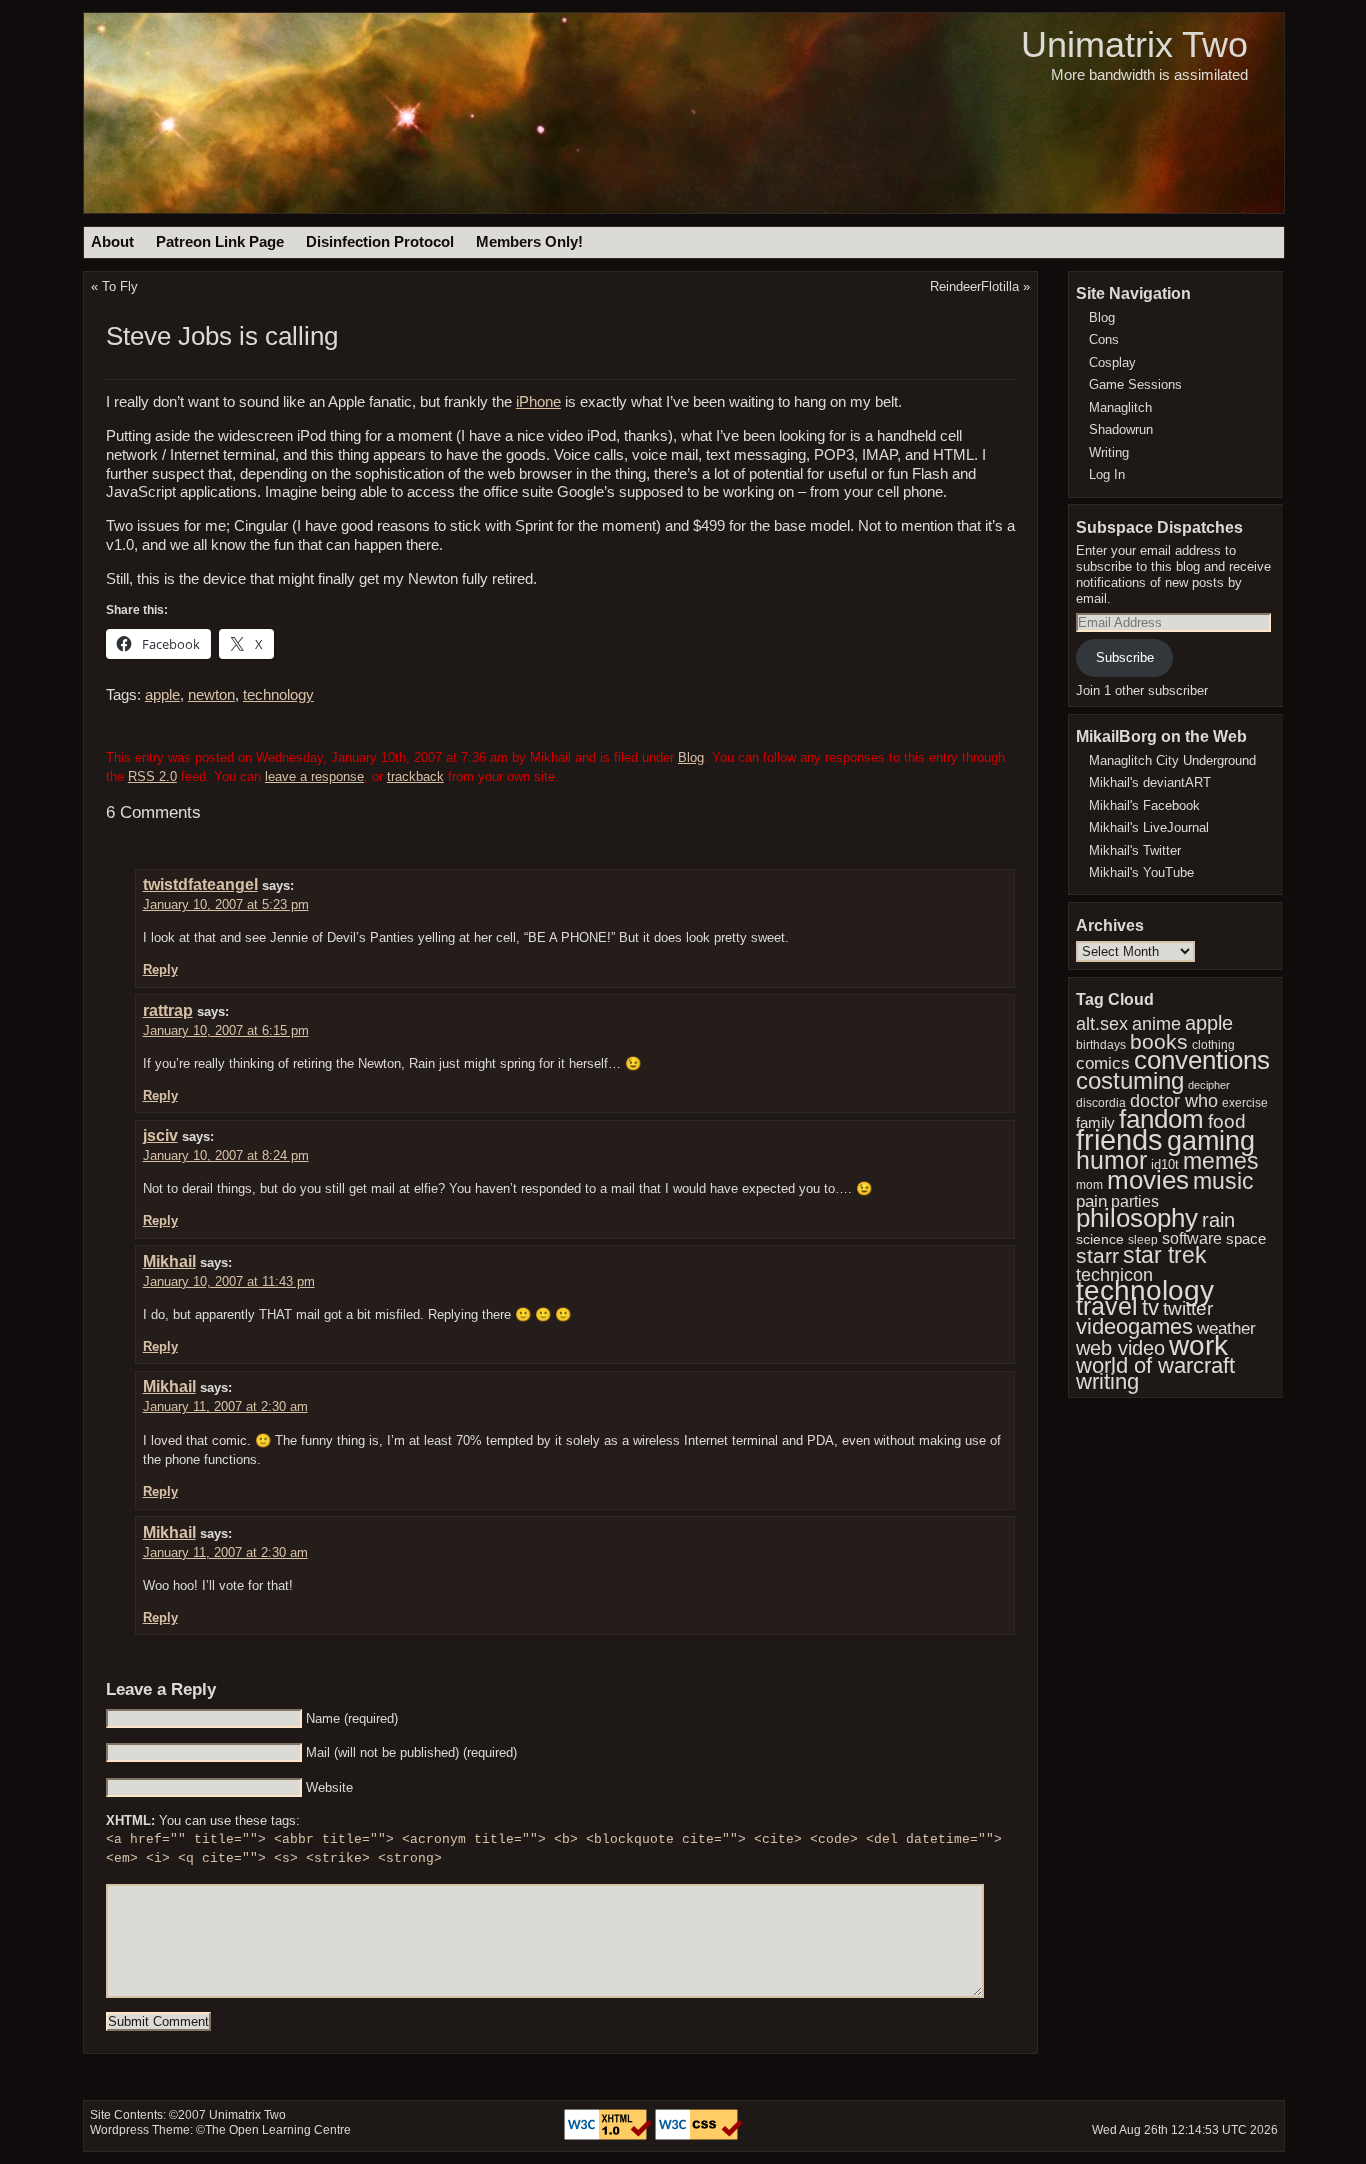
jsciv (160, 1135)
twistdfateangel (200, 884)
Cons (1104, 339)
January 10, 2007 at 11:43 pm (229, 1281)
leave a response (314, 776)
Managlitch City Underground (1172, 760)
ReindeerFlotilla (974, 286)
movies (1148, 1180)
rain (1218, 1220)
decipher (1209, 1085)
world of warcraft (1155, 1365)
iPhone (538, 402)
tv (1150, 1307)
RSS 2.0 (152, 776)
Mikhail (169, 1261)
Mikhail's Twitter (1135, 850)
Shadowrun (1121, 429)
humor (1111, 1160)
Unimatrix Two (1134, 44)
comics (1103, 1063)
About (112, 242)
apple (162, 695)
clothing (1213, 1044)
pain (1091, 1201)
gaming (1211, 1140)
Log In (1107, 474)
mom (1089, 1185)
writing (1107, 1381)
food (1227, 1121)
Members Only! (529, 242)
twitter (1188, 1308)
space (1246, 1239)
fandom (1161, 1119)
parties (1135, 1201)
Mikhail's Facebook (1144, 805)
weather (1226, 1328)
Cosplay (1112, 362)
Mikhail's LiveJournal (1149, 827)
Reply (160, 969)
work (1198, 1345)
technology (278, 695)
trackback (415, 776)
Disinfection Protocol (380, 242)
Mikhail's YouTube (1141, 872)
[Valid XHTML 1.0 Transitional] (609, 2136)
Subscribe (1125, 657)
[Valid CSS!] (699, 2136)
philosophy (1137, 1218)
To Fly (120, 286)
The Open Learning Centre (278, 2130)
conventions (1202, 1060)
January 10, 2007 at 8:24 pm (226, 1155)
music (1223, 1181)
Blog (691, 757)
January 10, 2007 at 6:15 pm (226, 1030)
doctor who (1174, 1101)
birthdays (1101, 1045)
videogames (1134, 1326)
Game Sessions (1135, 384)
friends (1119, 1139)
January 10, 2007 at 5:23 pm (226, 904)
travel (1107, 1306)
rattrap (168, 1010)
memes (1221, 1161)
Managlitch (1120, 407)
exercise (1245, 1103)
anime (1156, 1023)
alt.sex (1102, 1024)
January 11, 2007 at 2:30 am (225, 1406)
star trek (1165, 1255)
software (1192, 1238)
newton (211, 695)
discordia (1101, 1102)
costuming (1130, 1080)
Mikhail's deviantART (1150, 782)
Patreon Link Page (220, 242)
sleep (1143, 1240)
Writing (1109, 452)
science (1100, 1239)
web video (1120, 1348)
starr (1097, 1255)
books (1159, 1041)
